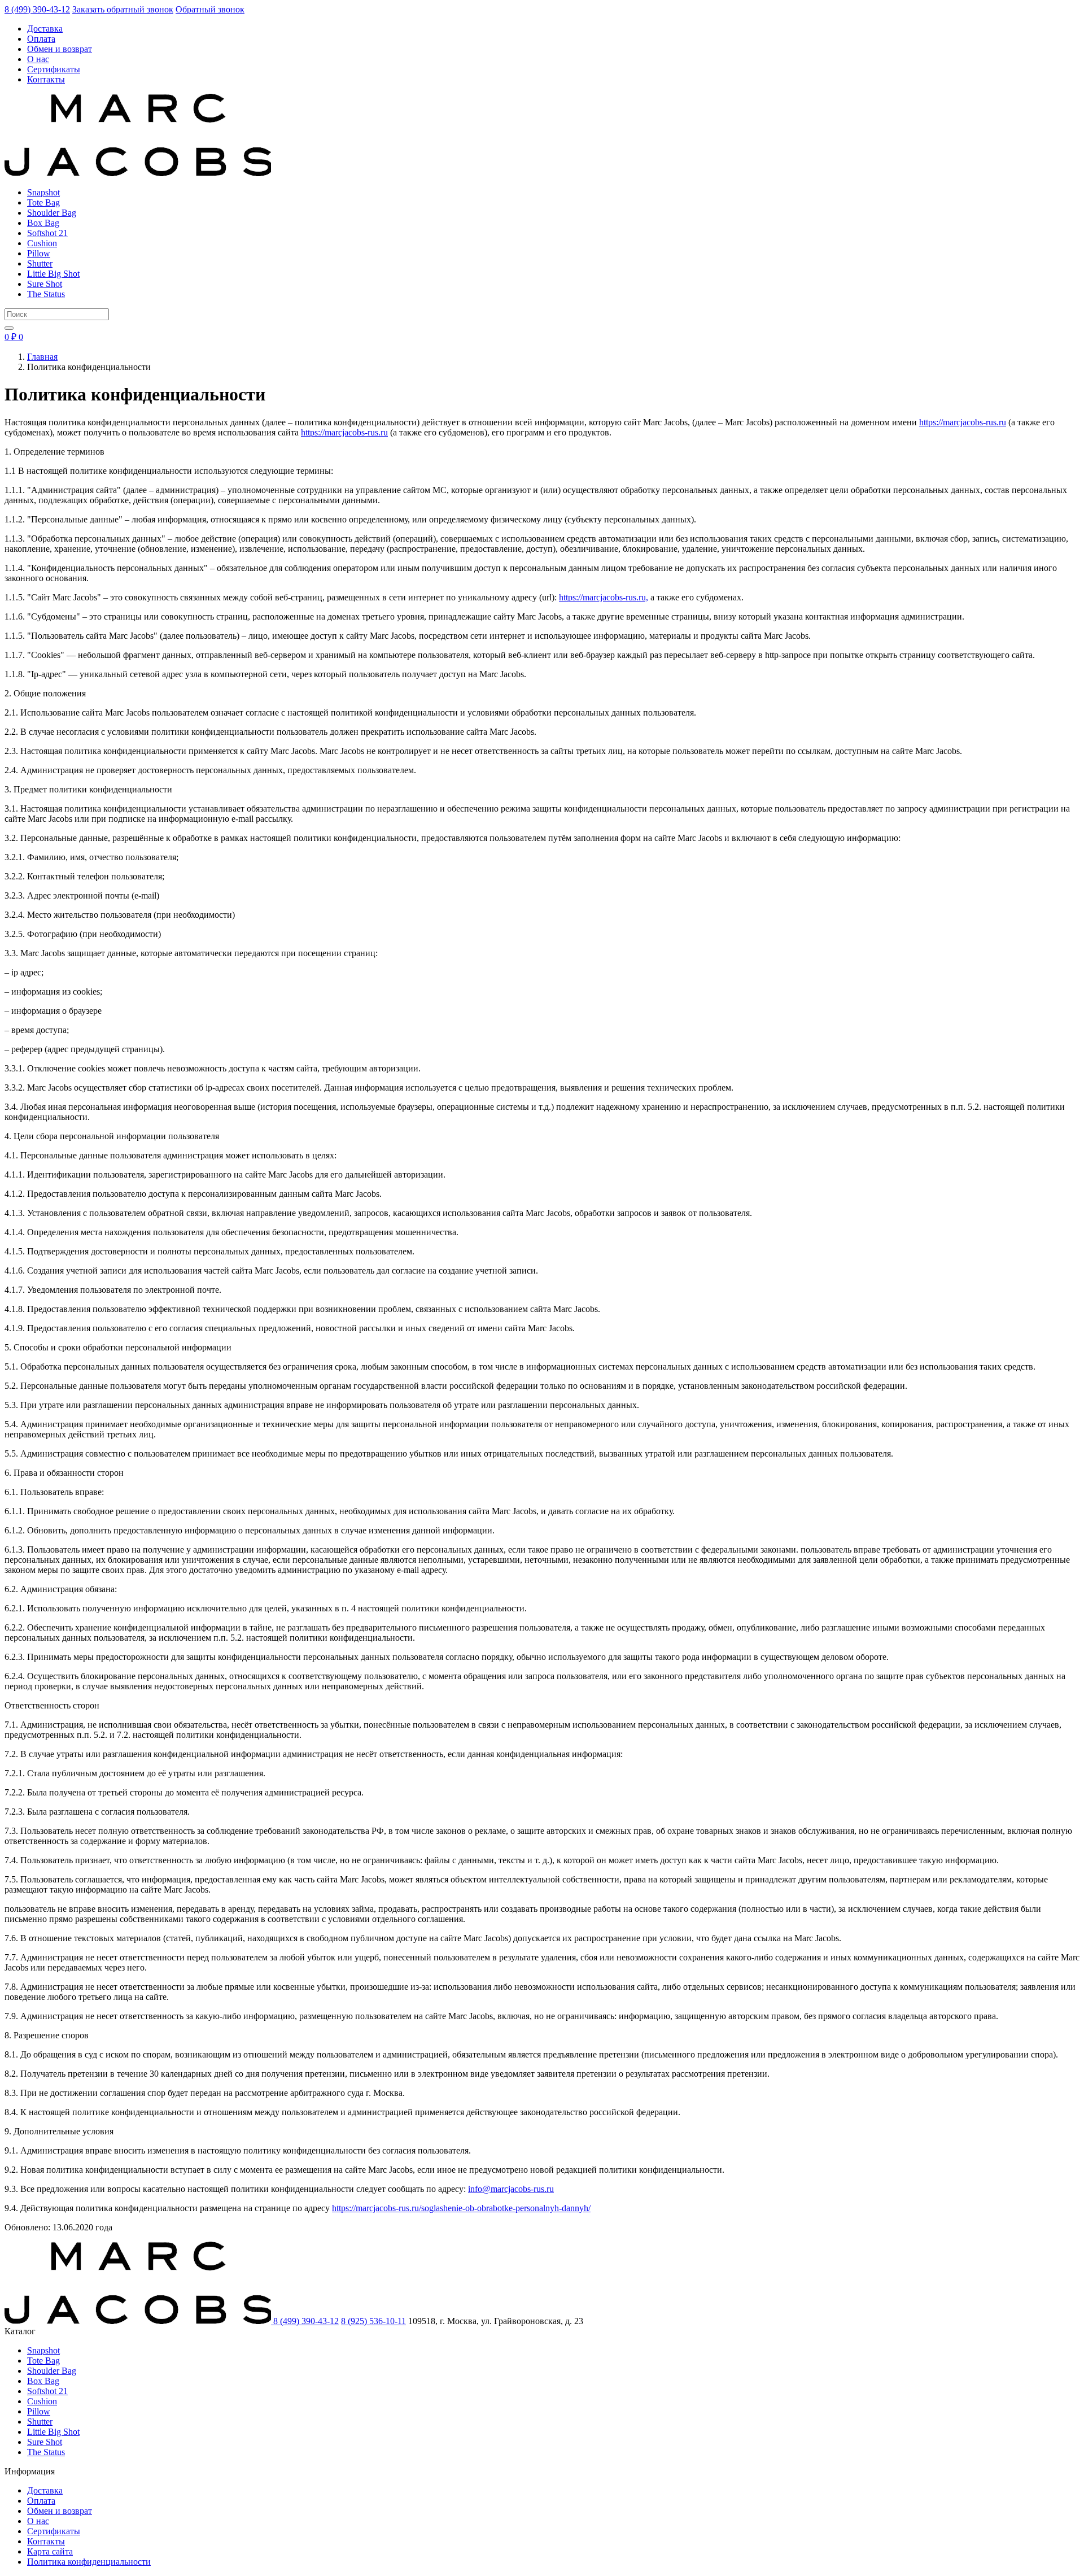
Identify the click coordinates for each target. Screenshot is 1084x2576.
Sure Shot (45, 284)
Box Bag (43, 223)
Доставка (45, 29)
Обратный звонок (210, 9)
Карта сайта (50, 2551)
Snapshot (43, 192)
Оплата (41, 39)
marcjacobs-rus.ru (974, 422)
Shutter (40, 263)
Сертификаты (54, 69)
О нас (38, 59)
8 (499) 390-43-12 (37, 9)
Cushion (42, 243)
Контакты (46, 79)
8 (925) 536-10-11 (373, 2321)
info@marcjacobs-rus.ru (511, 2189)
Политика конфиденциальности (89, 2562)
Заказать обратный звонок (123, 9)
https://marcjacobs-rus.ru (344, 432)
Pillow (39, 253)
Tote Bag (43, 202)
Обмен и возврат (60, 49)
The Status (46, 294)
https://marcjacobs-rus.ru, (604, 597)
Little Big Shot (53, 274)
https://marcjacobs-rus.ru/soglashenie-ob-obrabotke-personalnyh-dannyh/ (461, 2208)
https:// (931, 422)
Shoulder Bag (52, 213)
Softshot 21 (47, 233)
